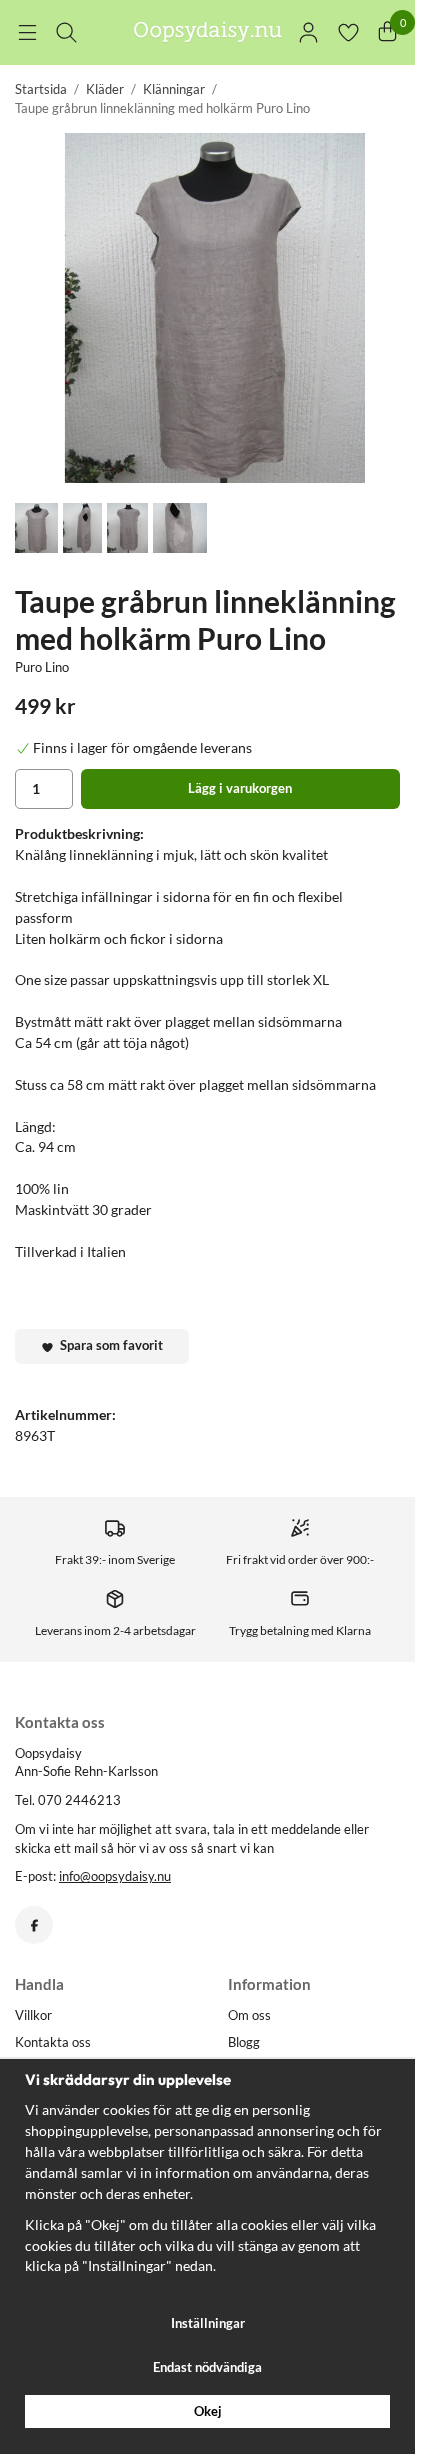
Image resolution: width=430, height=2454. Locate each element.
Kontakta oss (53, 2042)
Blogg (244, 2042)
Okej (208, 2411)
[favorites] (348, 32)
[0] (387, 32)
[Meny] (27, 32)
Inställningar (208, 2323)
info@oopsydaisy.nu (115, 1876)
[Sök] (66, 32)
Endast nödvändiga (207, 2367)
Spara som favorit (108, 1345)
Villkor (33, 2015)
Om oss (249, 2015)
